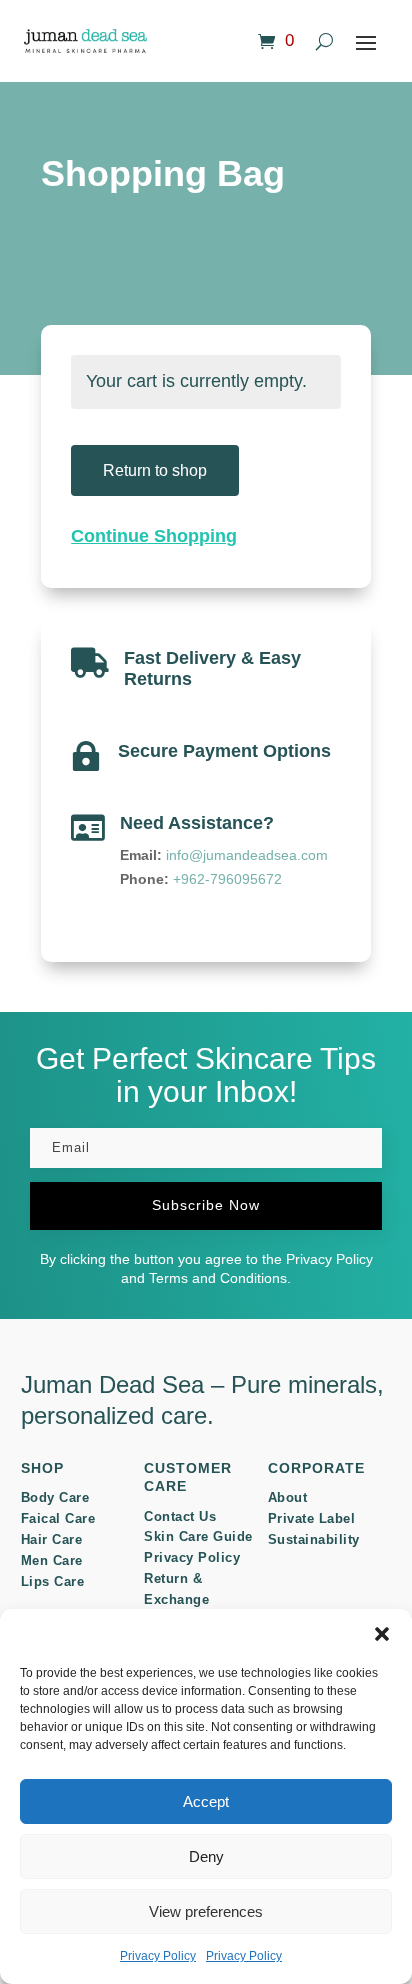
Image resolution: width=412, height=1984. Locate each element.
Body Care (55, 1497)
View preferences (206, 1911)
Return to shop (155, 470)
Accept (206, 1801)
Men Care (52, 1560)
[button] (382, 1634)
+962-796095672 (227, 879)
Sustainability (314, 1539)
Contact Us (180, 1516)
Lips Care (53, 1581)
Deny (206, 1856)
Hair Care (52, 1539)
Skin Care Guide (198, 1536)
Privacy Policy (158, 1956)
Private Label (312, 1518)
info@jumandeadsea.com (247, 855)
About (288, 1497)
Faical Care (58, 1518)
